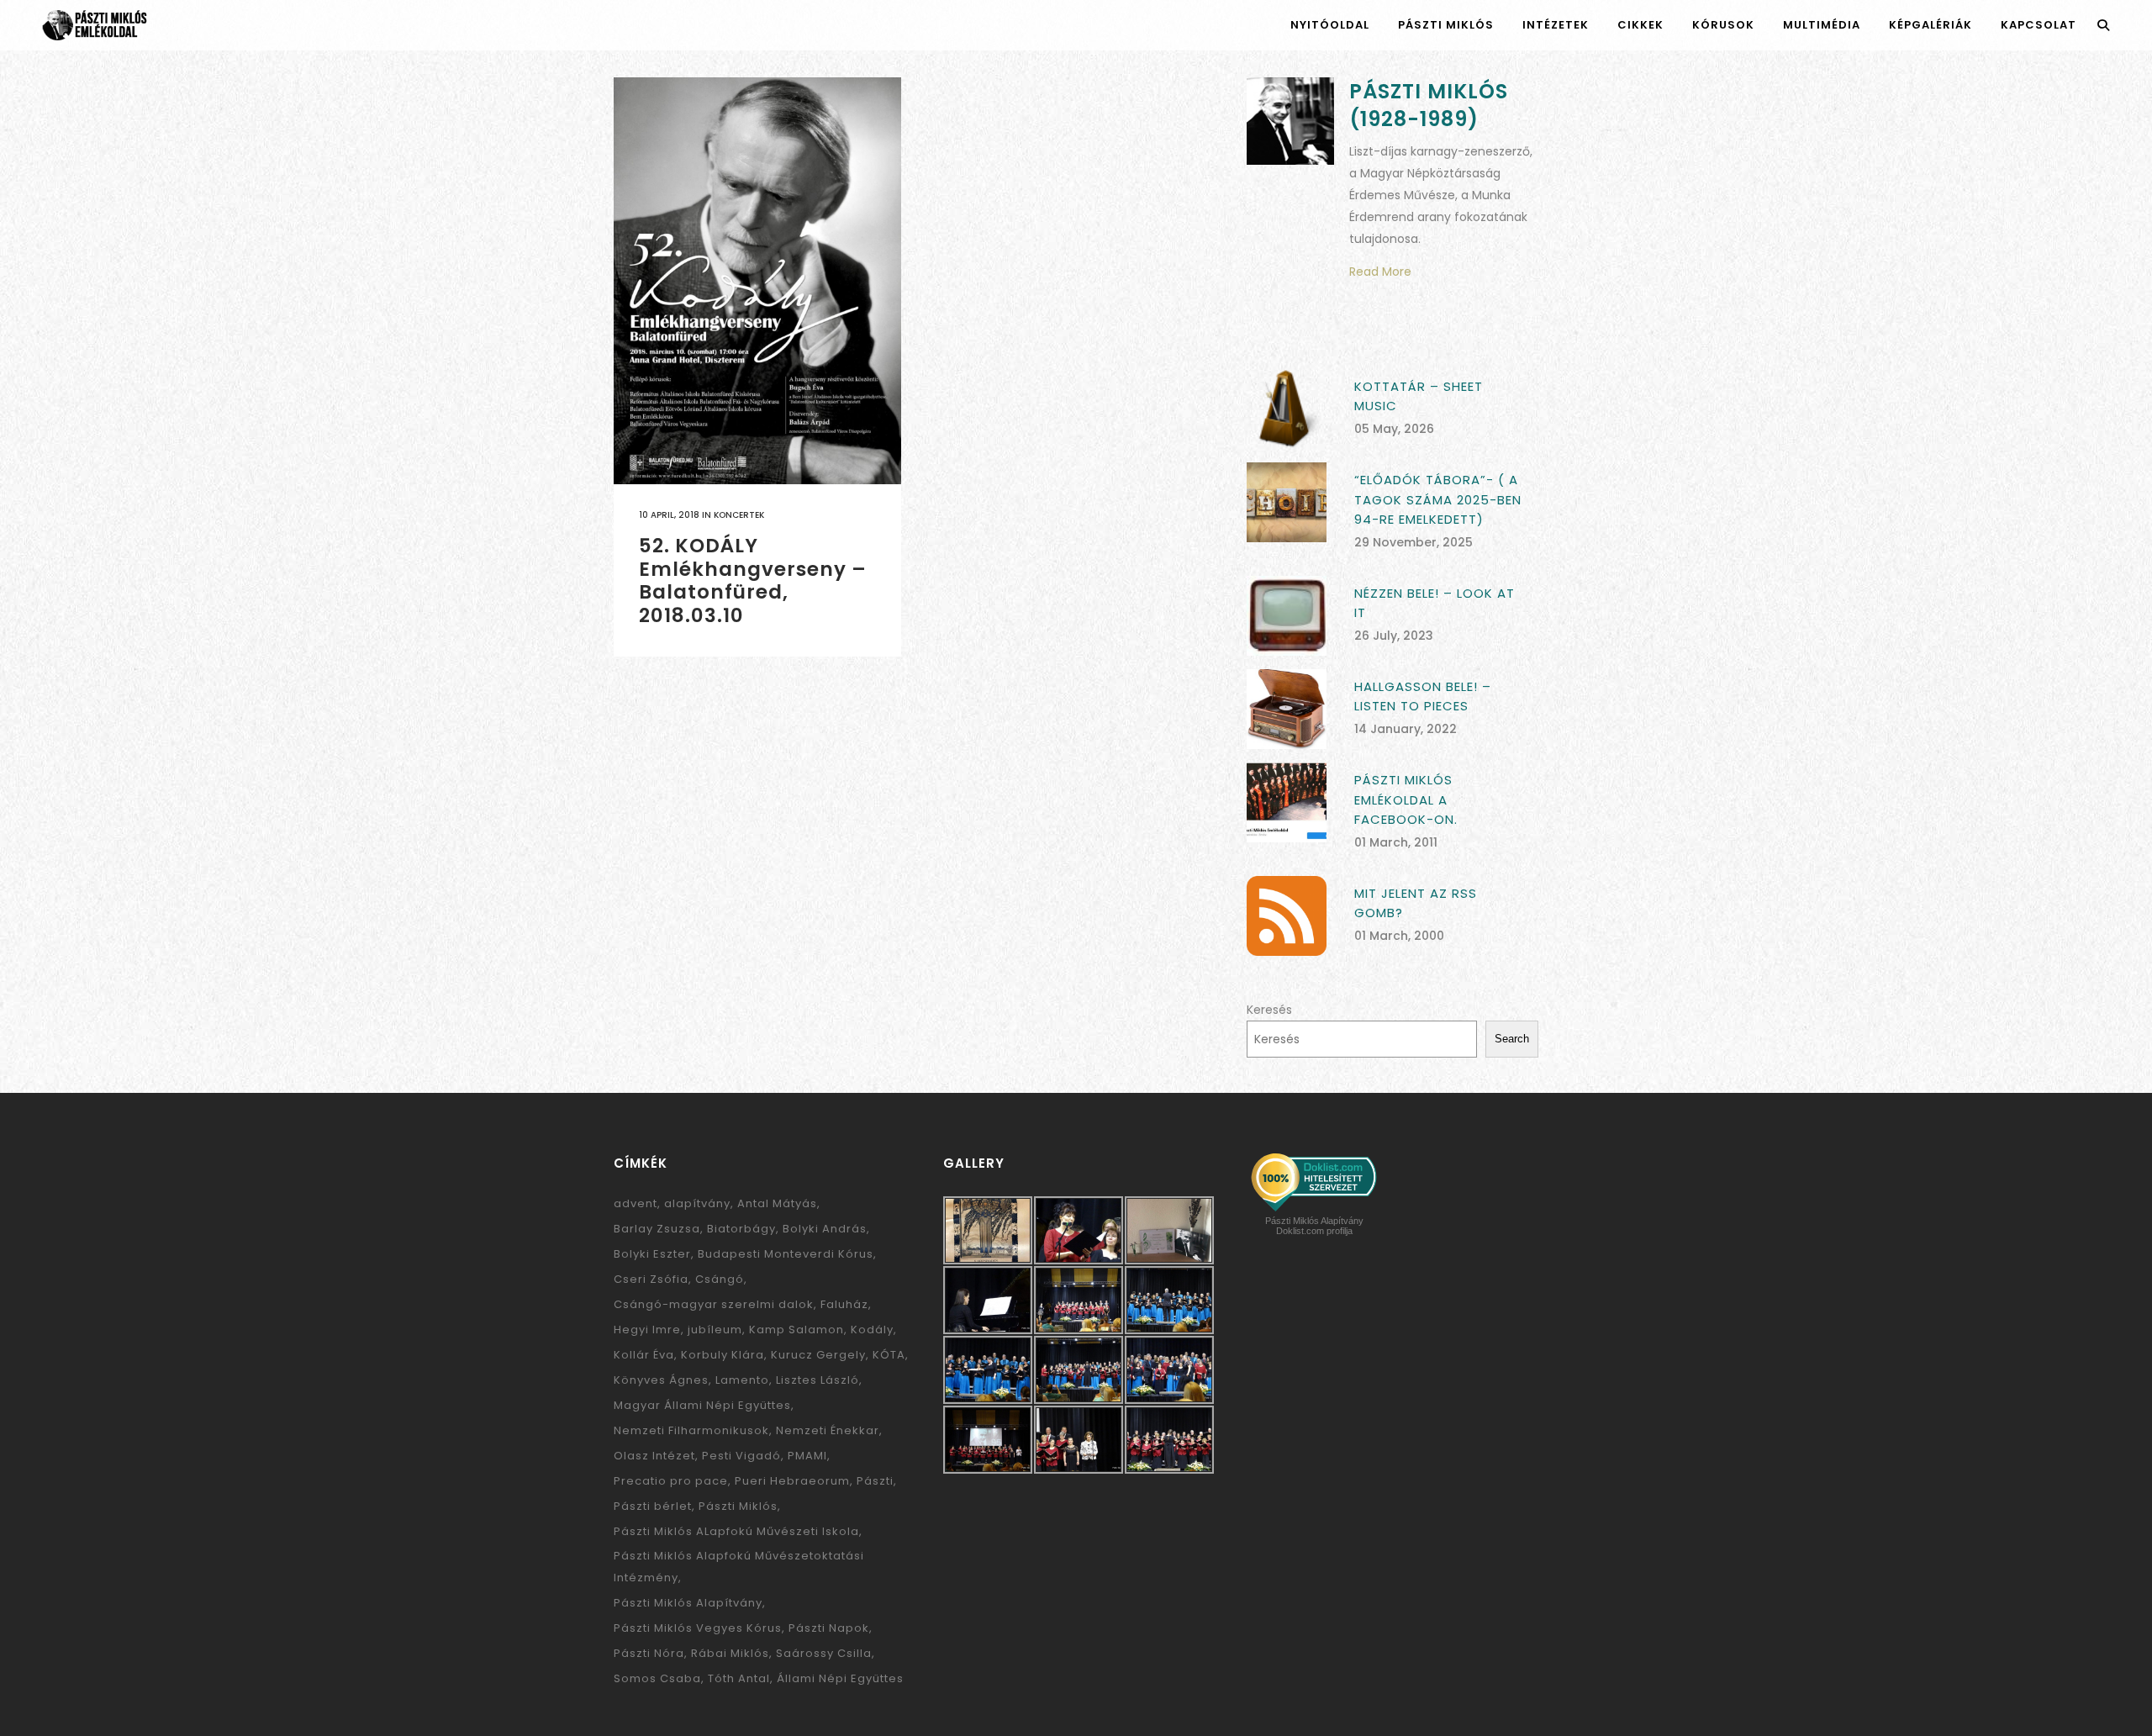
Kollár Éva (644, 1355)
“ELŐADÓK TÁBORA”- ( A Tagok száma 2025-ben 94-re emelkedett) (1438, 499)
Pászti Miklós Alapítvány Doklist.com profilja (1314, 1226)
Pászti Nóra (649, 1653)
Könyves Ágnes (661, 1380)
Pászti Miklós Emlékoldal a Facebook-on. (1406, 799)
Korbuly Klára (723, 1355)
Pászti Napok (829, 1628)
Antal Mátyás (777, 1203)
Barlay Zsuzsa (657, 1229)
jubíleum (715, 1330)
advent (636, 1203)
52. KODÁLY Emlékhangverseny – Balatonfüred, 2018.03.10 (753, 580)
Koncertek (739, 515)
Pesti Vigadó (741, 1456)
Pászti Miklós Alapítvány (688, 1603)
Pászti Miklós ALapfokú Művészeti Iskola (736, 1531)
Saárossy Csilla (824, 1653)
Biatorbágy (741, 1229)
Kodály (872, 1330)
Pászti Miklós (738, 1506)
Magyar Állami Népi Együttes (702, 1405)
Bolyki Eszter (652, 1254)
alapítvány (697, 1203)
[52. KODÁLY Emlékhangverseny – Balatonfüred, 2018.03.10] (757, 281)
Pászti (875, 1481)
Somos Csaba (657, 1678)
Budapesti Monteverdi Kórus (786, 1254)
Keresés (1269, 1010)
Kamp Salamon (796, 1330)
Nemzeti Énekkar (828, 1430)
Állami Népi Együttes (840, 1678)
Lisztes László (818, 1380)
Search (1512, 1039)
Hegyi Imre (647, 1330)
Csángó (720, 1279)
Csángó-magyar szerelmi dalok (714, 1304)
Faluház (844, 1304)
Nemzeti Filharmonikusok (691, 1430)
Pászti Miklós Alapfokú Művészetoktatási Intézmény (739, 1567)
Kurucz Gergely (818, 1355)
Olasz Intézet (654, 1456)
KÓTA (889, 1355)
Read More (1380, 272)
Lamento (742, 1380)
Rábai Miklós (730, 1653)
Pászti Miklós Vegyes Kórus (698, 1628)
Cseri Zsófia (651, 1279)
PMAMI (807, 1456)
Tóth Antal (739, 1678)
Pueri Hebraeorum (792, 1481)
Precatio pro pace (671, 1481)
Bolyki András (825, 1229)
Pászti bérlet (653, 1506)
